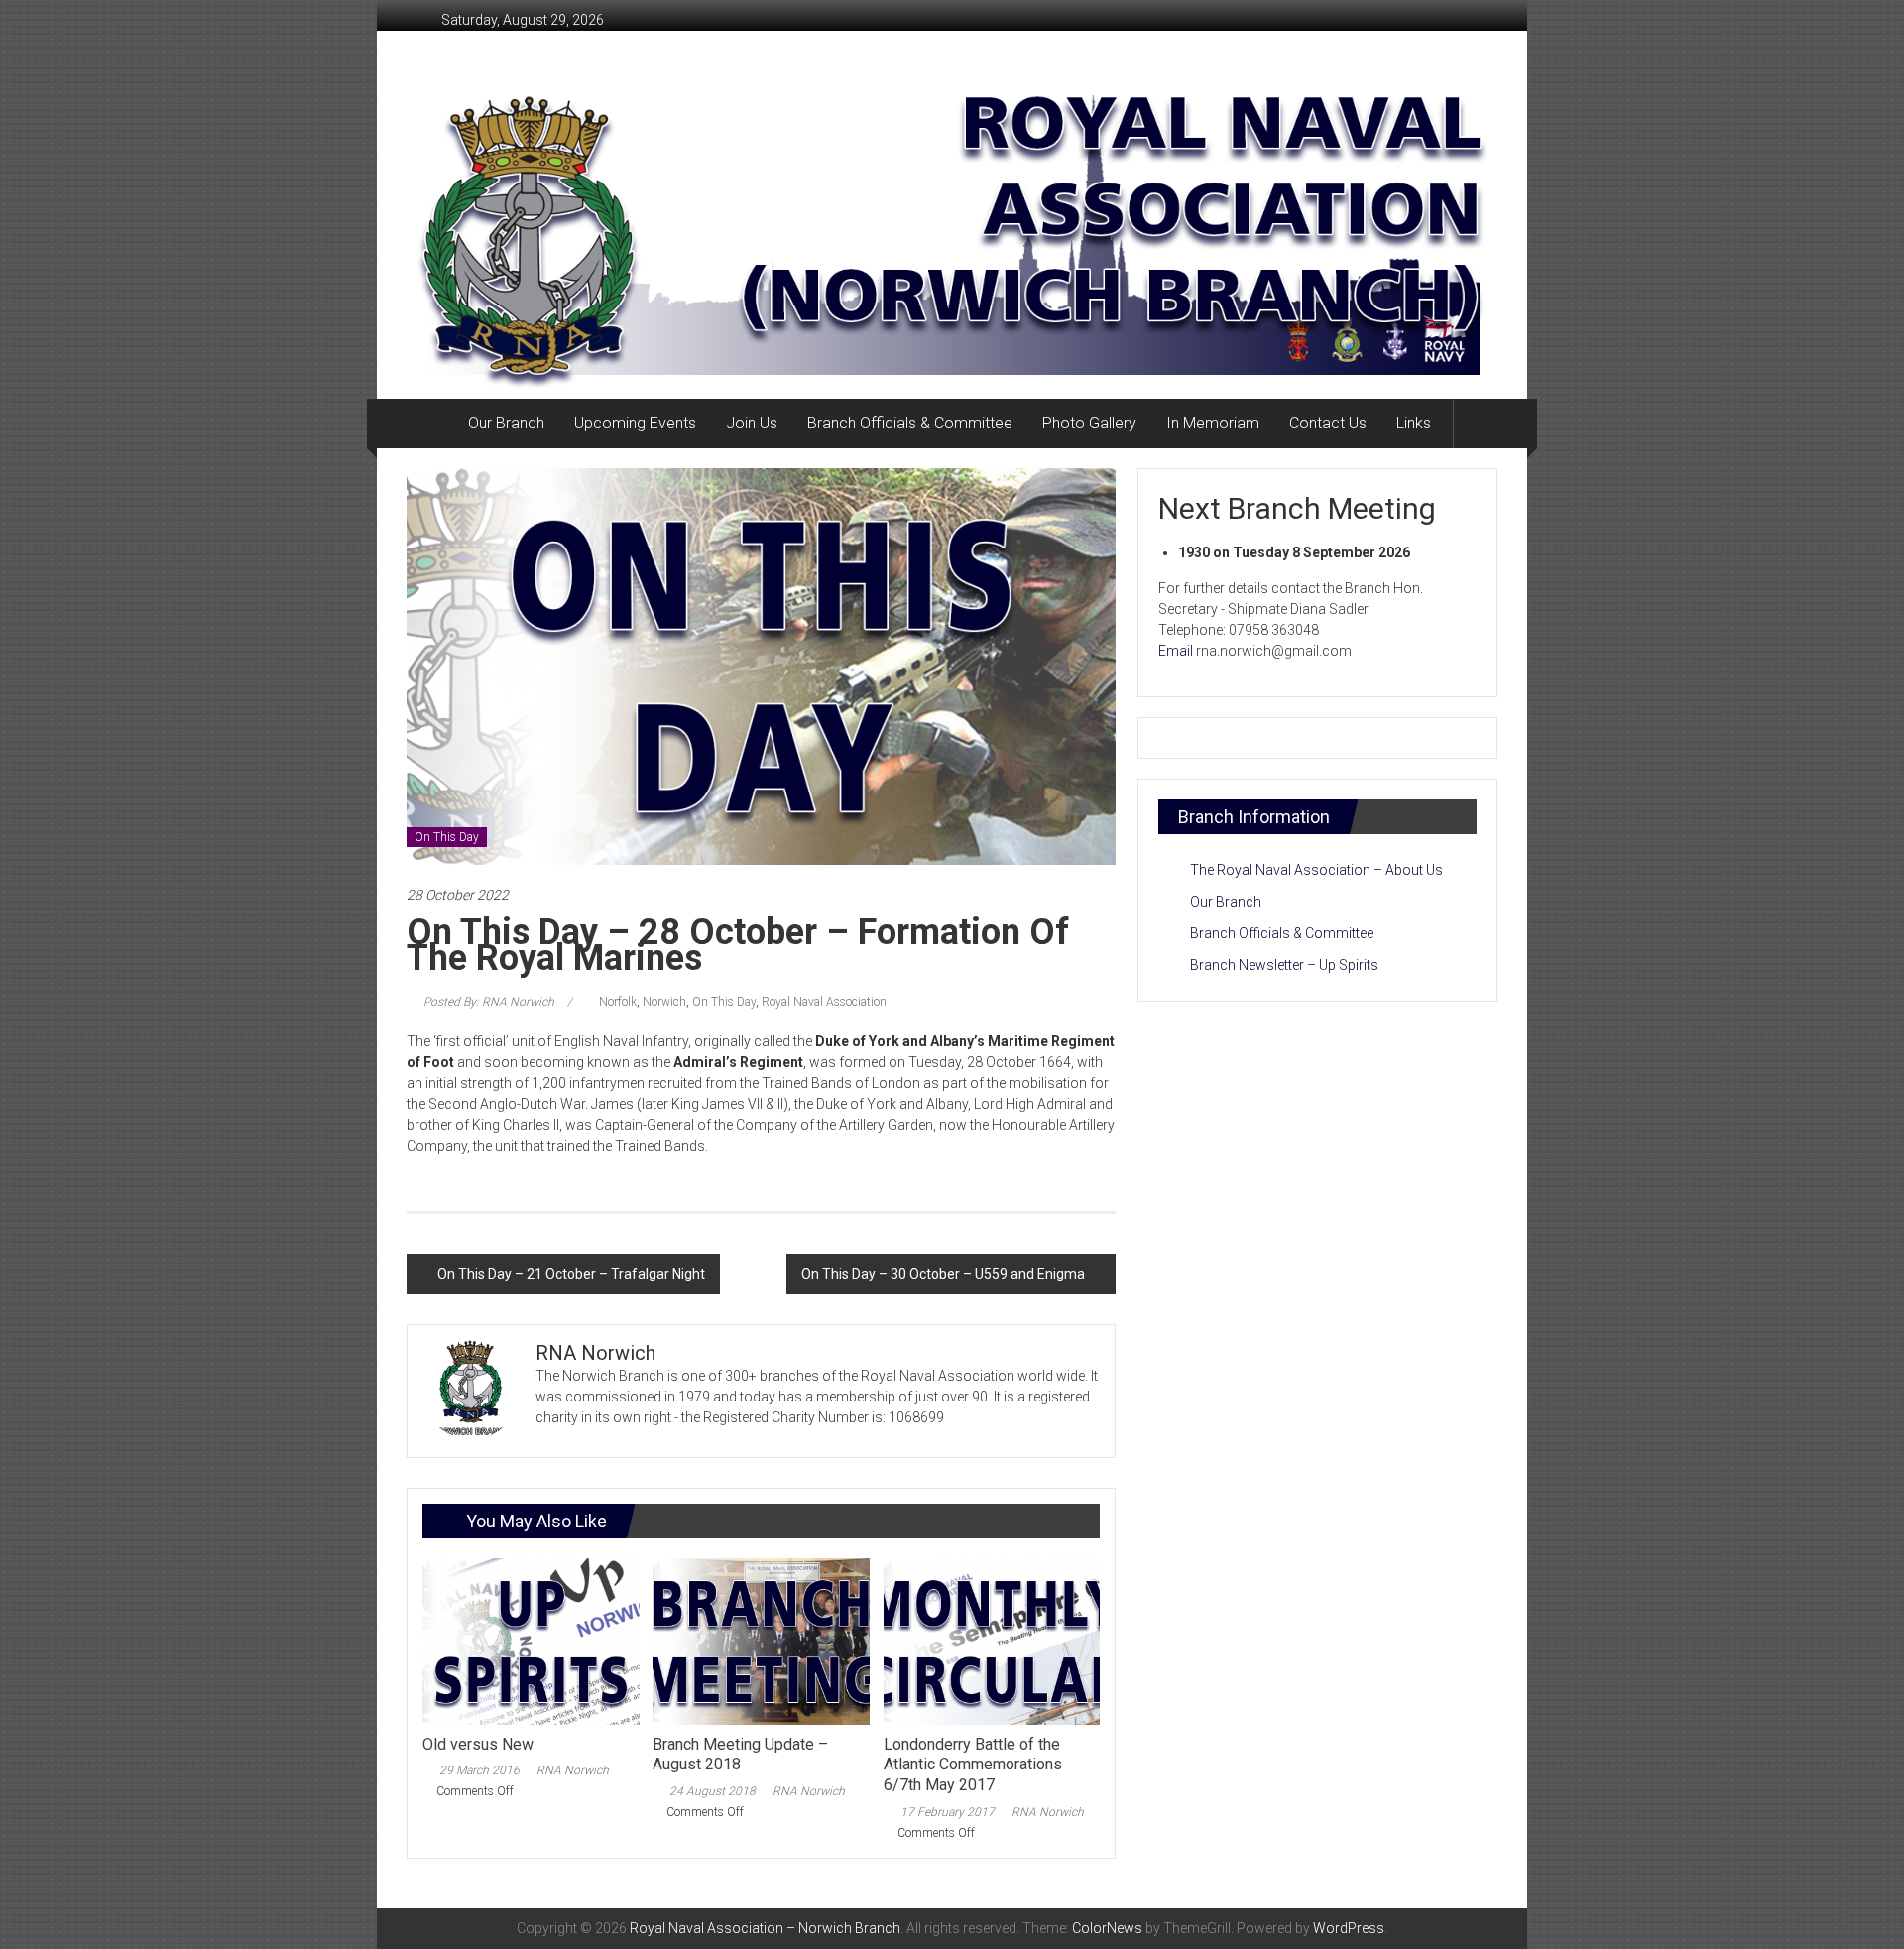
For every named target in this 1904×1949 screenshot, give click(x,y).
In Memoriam (1213, 423)
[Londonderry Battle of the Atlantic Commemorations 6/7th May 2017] (992, 1641)
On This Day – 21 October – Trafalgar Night (571, 1274)
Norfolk (618, 1002)
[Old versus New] (531, 1641)
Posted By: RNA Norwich (489, 1002)
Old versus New (478, 1744)
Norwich (664, 1002)
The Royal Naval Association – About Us (1316, 870)
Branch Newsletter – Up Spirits (1284, 965)
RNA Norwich (573, 1770)
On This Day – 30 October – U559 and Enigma (943, 1274)
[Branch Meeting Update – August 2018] (761, 1641)
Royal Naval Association (824, 1002)
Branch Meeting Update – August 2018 (740, 1755)
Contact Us (1328, 423)
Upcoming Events (635, 423)
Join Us (752, 423)
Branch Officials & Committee (910, 423)
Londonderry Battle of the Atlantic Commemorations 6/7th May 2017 (973, 1765)
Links (1414, 423)
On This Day (447, 837)
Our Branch (506, 423)
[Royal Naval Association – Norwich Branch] (430, 424)
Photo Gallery (1089, 423)
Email (1176, 651)
